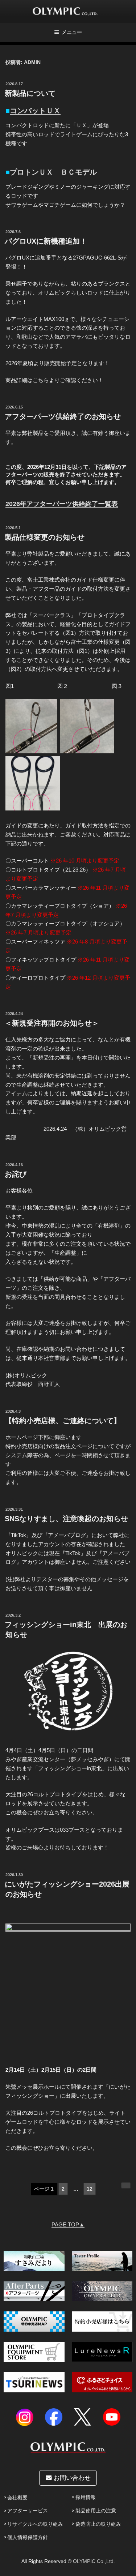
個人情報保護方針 (28, 2538)
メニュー (72, 32)
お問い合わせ (71, 2478)
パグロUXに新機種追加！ (46, 241)
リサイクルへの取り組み (35, 2524)
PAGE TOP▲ (68, 2224)
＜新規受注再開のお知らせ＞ (52, 1023)
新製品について (30, 93)
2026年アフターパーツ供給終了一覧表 (62, 504)
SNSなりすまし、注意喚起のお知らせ (66, 1519)
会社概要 (17, 2498)
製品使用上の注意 (96, 2511)
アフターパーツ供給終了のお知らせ (63, 416)
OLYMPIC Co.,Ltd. (94, 2561)
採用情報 (86, 2497)
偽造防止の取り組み (98, 2524)
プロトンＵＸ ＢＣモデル (53, 172)
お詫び (16, 1174)
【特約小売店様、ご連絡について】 (63, 1421)
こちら (41, 380)
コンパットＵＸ (35, 111)
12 (90, 2191)
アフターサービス (28, 2511)
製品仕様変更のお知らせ (45, 537)
